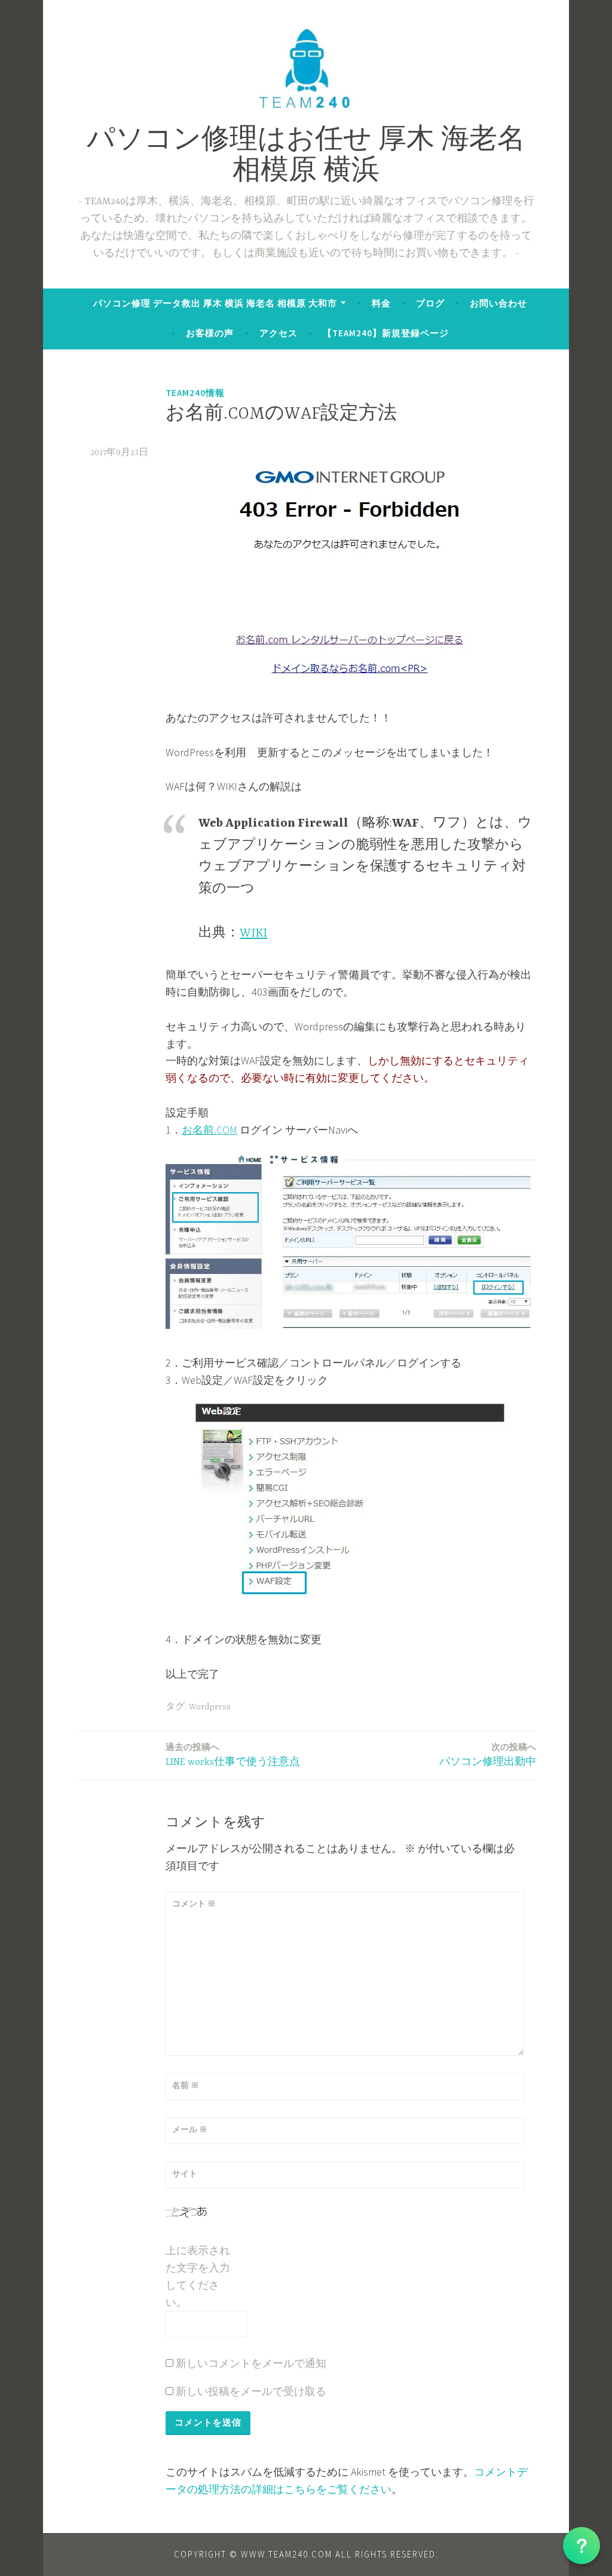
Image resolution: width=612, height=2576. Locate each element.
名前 (186, 2085)
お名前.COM (209, 1130)
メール (190, 2129)
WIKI (253, 933)
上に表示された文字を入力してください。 (198, 2276)
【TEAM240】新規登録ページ (386, 333)
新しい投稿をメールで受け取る (251, 2391)
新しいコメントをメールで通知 (251, 2363)
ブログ (430, 303)
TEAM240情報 (195, 393)
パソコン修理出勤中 (488, 1754)
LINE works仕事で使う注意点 (233, 1754)
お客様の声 (210, 333)
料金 (381, 303)
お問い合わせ (498, 303)
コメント (194, 1903)
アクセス (279, 333)
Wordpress (210, 1707)
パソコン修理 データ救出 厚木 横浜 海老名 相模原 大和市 (215, 303)
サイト (185, 2173)
